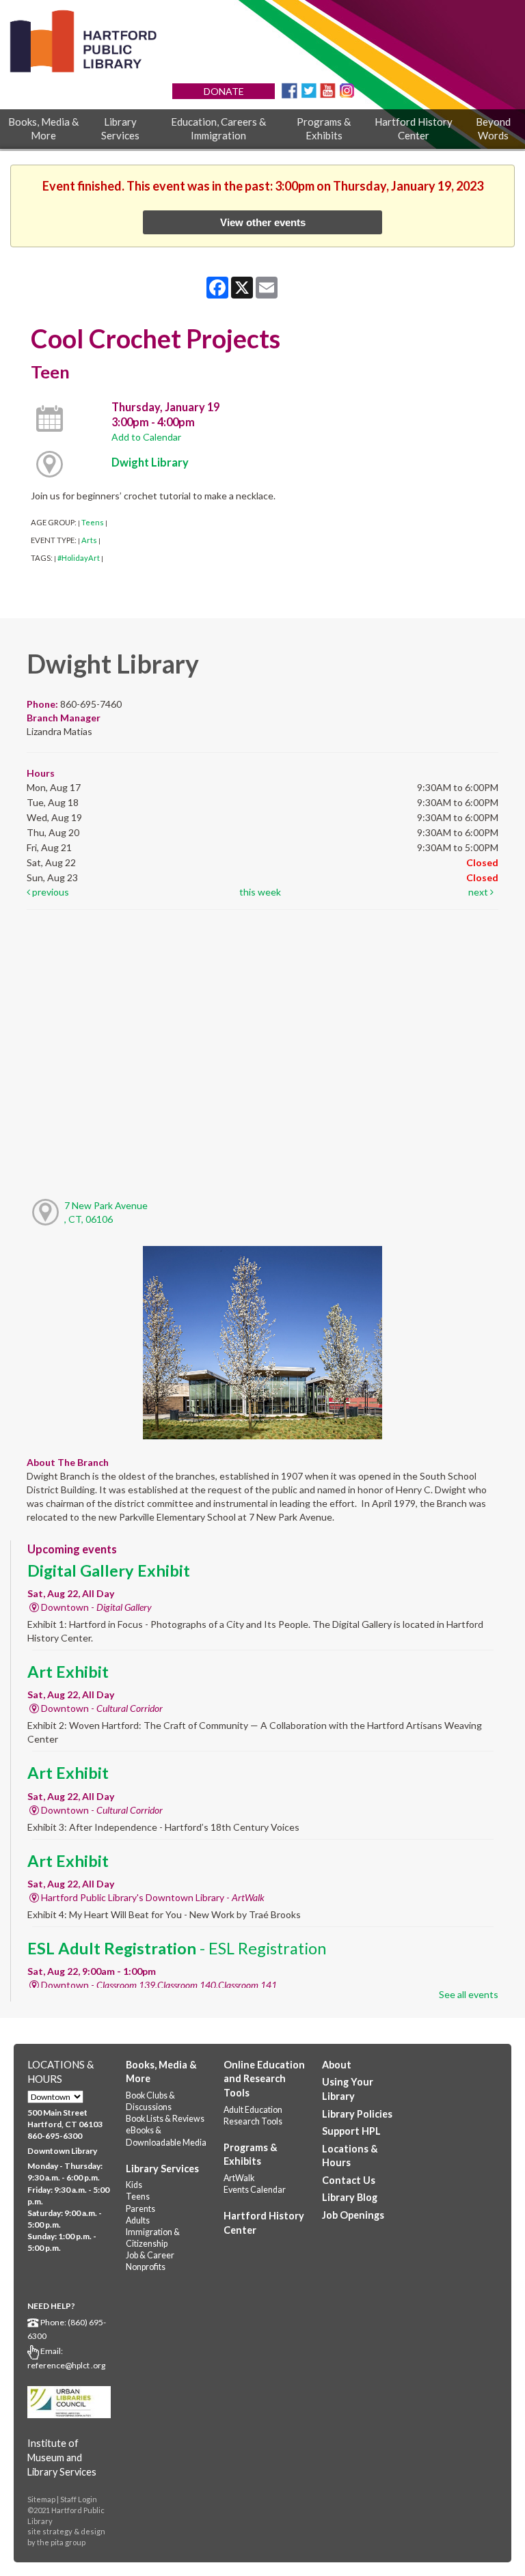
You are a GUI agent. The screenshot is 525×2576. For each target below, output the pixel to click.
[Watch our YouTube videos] (328, 90)
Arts (89, 540)
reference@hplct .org (66, 2365)
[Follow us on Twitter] (309, 90)
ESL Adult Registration (177, 1948)
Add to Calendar (146, 437)
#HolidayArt (79, 558)
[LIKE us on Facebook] (290, 90)
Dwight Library (150, 462)
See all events (469, 1994)
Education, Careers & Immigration (218, 128)
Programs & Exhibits (324, 128)
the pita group (61, 2542)
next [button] (479, 892)
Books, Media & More (43, 128)
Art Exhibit (68, 1672)
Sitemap (41, 2499)
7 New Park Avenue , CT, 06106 (106, 1212)
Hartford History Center (414, 128)
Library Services (120, 128)
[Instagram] (347, 90)
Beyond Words (493, 128)
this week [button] (260, 892)
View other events (263, 222)
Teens (93, 522)
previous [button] (50, 892)
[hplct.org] (83, 41)
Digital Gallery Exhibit (109, 1570)
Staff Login (79, 2499)
